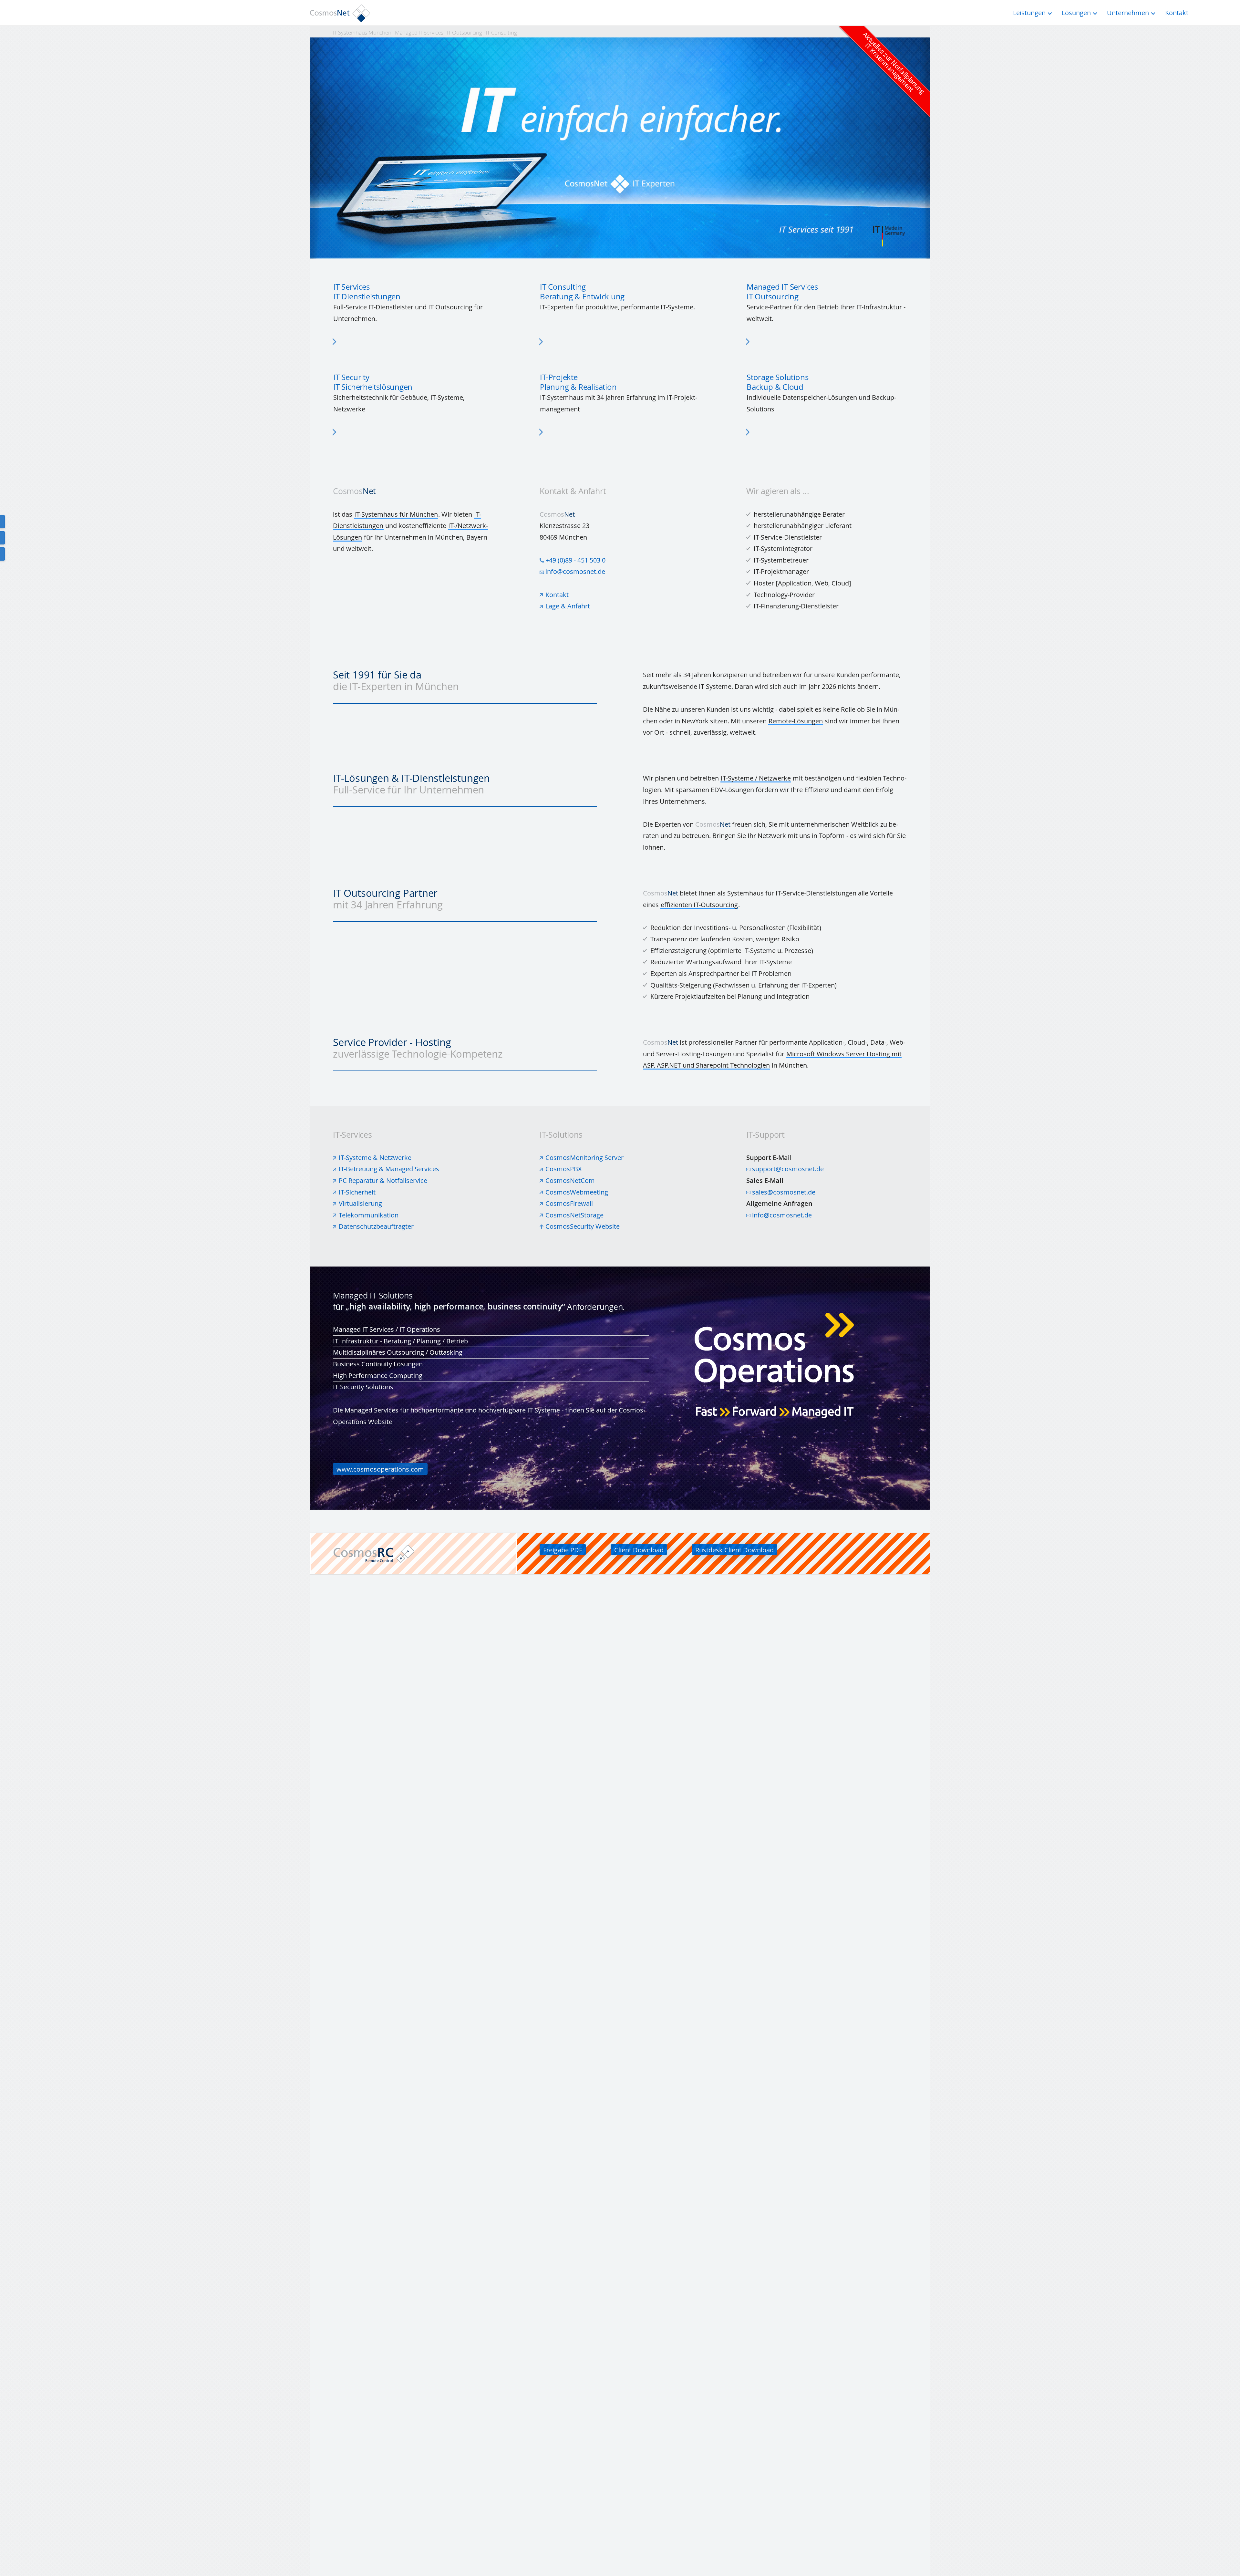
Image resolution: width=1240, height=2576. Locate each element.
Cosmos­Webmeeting (577, 1192)
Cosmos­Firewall (569, 1203)
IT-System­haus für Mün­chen (396, 514)
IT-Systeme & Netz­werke (375, 1158)
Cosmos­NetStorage (574, 1215)
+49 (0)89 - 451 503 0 (575, 560)
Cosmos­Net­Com (570, 1180)
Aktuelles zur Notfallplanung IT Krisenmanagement (894, 63)
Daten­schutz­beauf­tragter (376, 1226)
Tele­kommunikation (369, 1215)
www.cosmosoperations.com (380, 1469)
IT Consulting (620, 304)
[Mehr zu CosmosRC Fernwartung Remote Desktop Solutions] (425, 1554)
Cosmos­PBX (564, 1169)
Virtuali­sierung (360, 1203)
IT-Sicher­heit (357, 1192)
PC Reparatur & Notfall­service (383, 1180)
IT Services (413, 304)
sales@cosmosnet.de (784, 1192)
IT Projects (620, 395)
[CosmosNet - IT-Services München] (342, 13)
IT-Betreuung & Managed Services (389, 1169)
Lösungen (1076, 13)
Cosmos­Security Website (583, 1226)
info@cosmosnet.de (575, 571)
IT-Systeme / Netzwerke (756, 778)
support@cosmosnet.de (788, 1169)
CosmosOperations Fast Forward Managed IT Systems (620, 1388)
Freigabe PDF (563, 1550)
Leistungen (1029, 13)
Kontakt (557, 595)
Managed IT (827, 304)
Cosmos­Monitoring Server (584, 1158)
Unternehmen (1128, 13)
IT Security (413, 395)
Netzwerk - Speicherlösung (827, 395)
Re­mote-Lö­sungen (796, 721)
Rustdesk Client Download (734, 1550)
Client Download (639, 1550)
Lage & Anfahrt (568, 606)
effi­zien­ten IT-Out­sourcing (699, 905)
